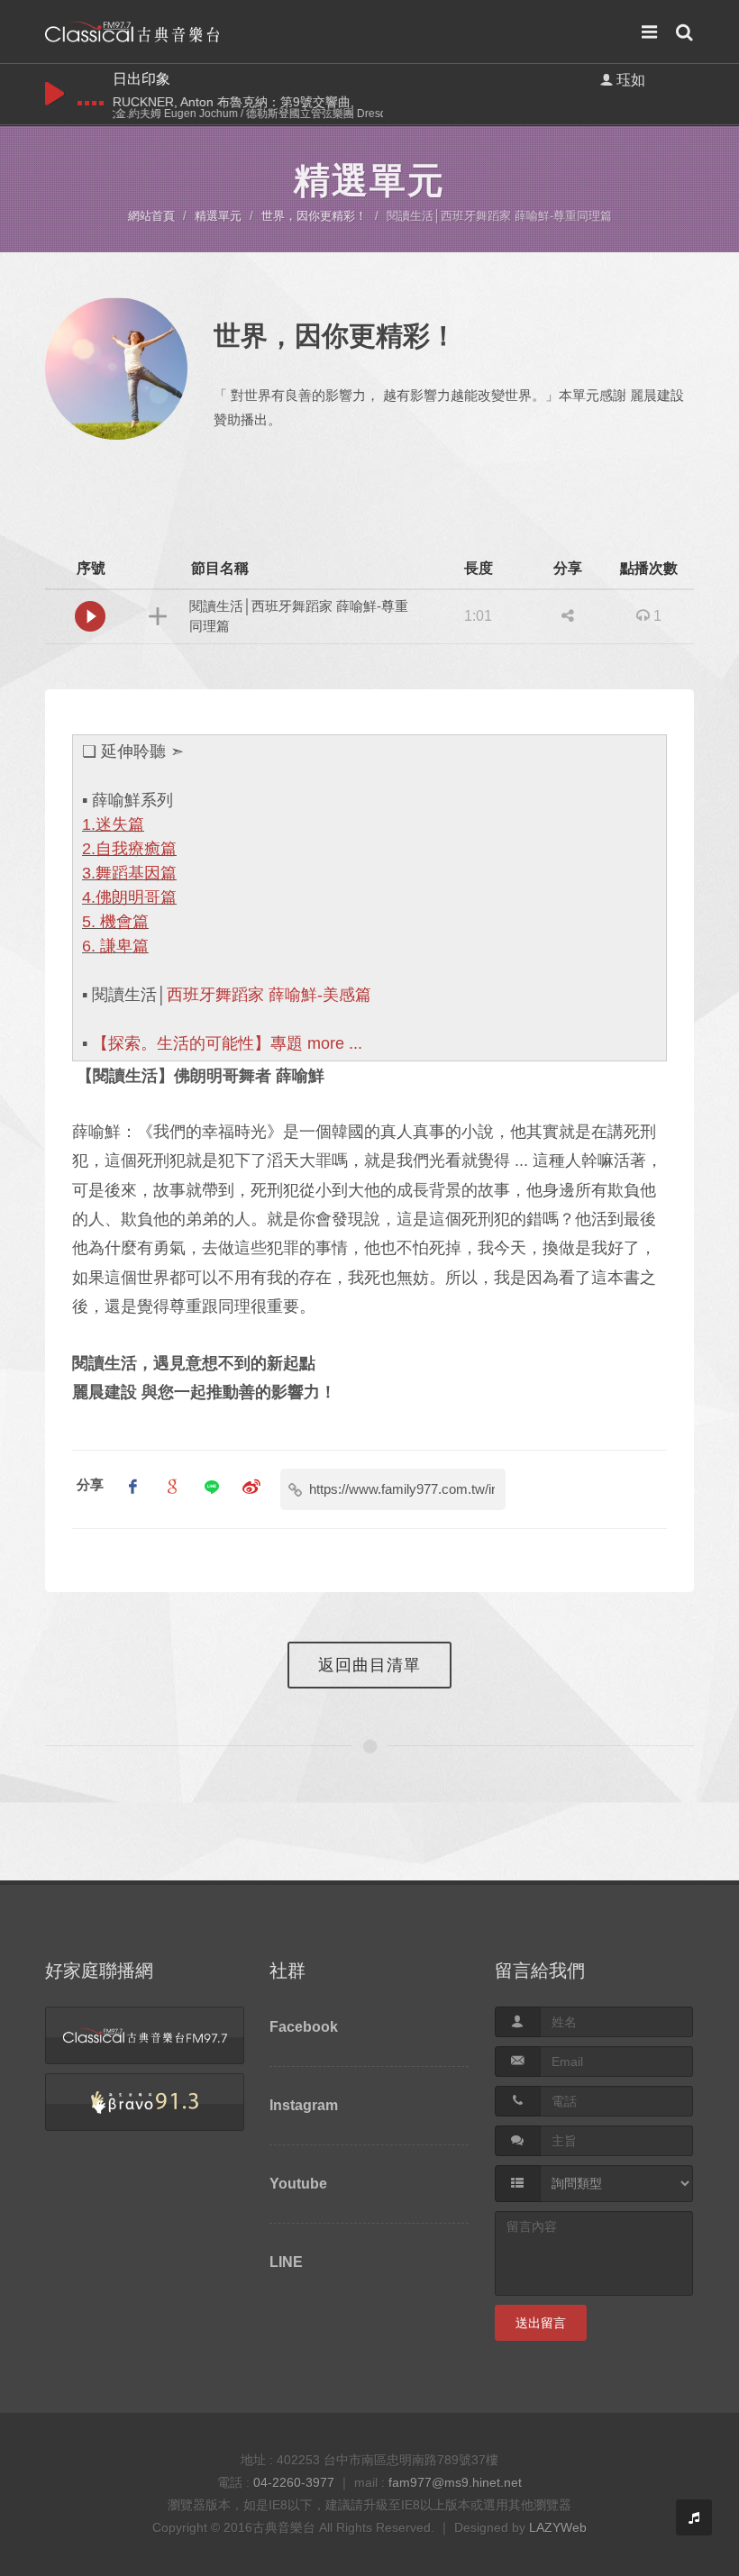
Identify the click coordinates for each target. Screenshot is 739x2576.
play (55, 94)
